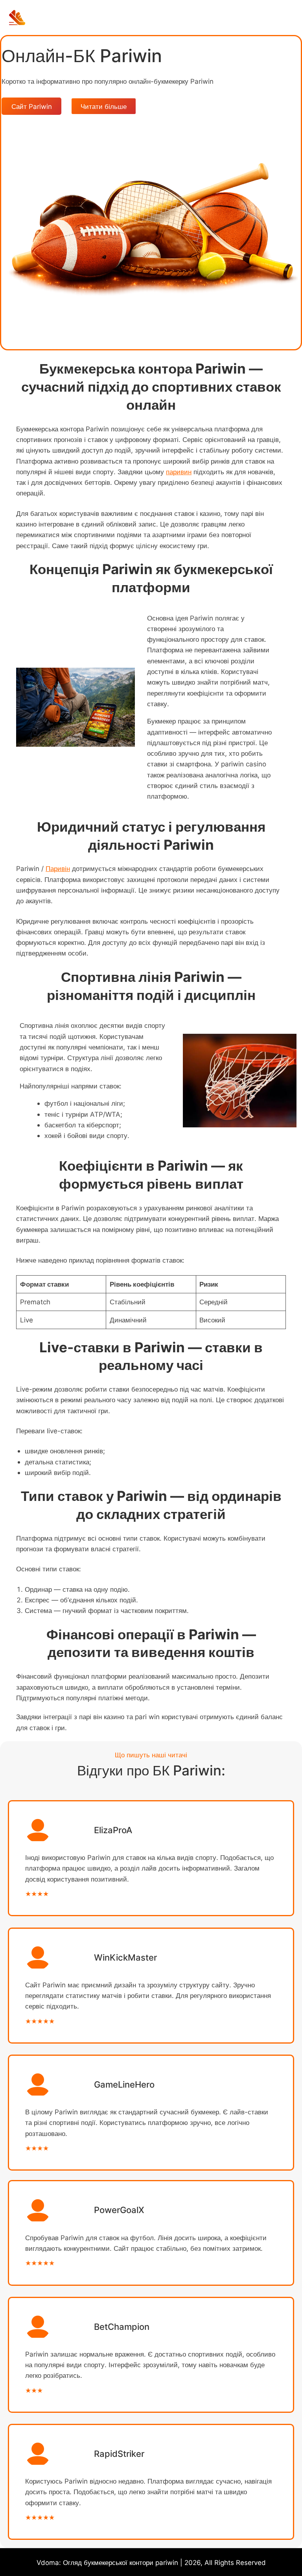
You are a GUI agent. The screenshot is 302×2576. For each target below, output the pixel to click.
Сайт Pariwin (32, 106)
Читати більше (104, 106)
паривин (179, 472)
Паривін (58, 868)
